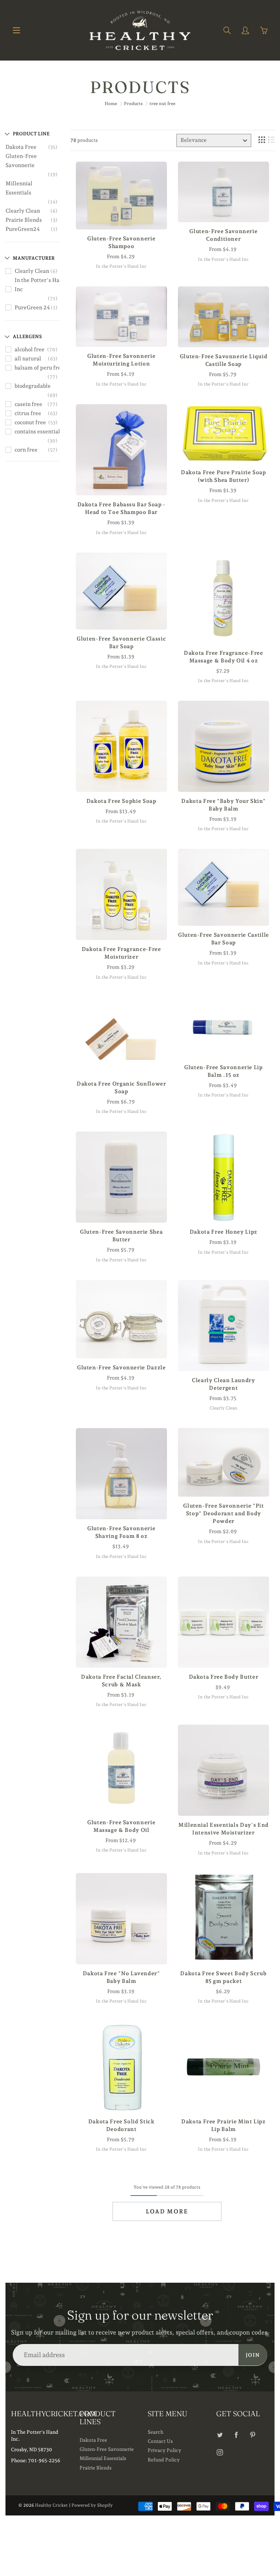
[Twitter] (220, 2435)
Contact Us (160, 2441)
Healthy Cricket (51, 2505)
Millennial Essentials (19, 188)
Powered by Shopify (92, 2505)
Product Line (31, 134)
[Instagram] (220, 2452)
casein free (28, 404)
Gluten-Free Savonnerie (21, 161)
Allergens (27, 336)
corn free (26, 450)
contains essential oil (41, 432)
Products (133, 104)
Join (253, 2355)
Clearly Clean (23, 211)
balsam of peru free (39, 368)
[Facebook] (236, 2435)
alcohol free (30, 349)
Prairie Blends (24, 220)
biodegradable (33, 386)
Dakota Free (21, 147)
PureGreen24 (23, 229)
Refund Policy (164, 2460)
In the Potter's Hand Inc (40, 285)
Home (111, 104)
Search (155, 2432)
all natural (28, 359)
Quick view (121, 196)
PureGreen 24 (32, 308)
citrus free (28, 413)
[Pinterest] (253, 2435)
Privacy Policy (164, 2450)
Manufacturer (34, 258)
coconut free (30, 422)
